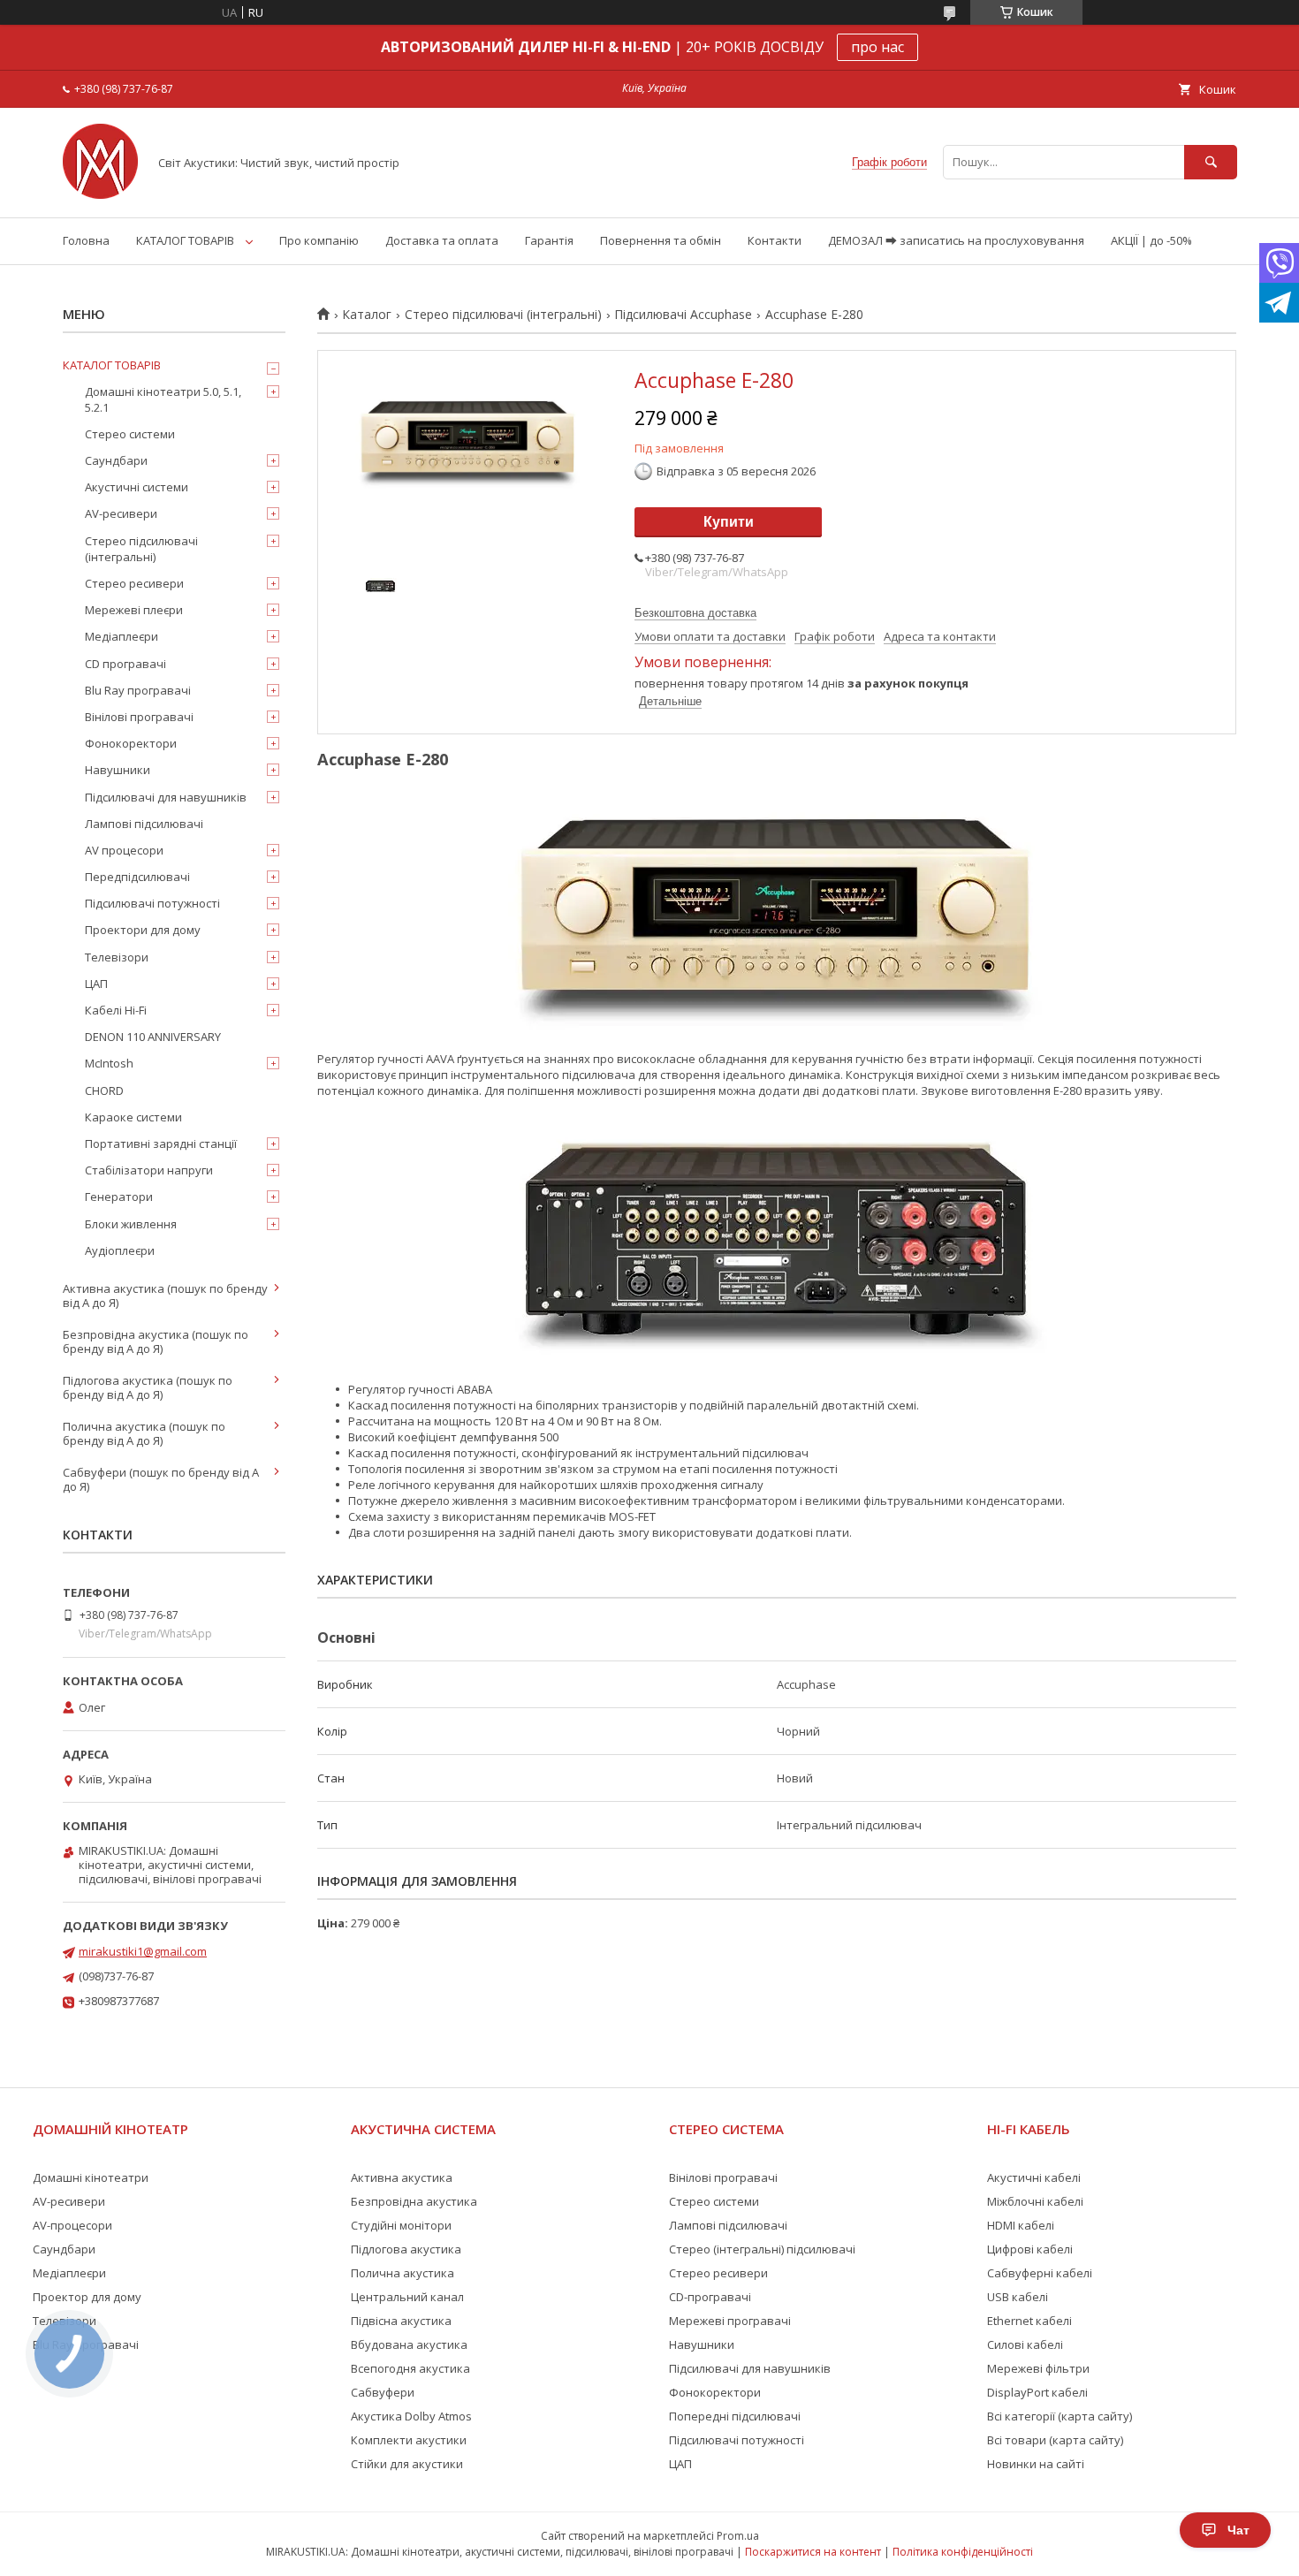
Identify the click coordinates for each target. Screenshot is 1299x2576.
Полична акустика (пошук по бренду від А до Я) (144, 1433)
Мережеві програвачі (730, 2321)
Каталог (367, 315)
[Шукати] (1211, 162)
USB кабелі (1018, 2297)
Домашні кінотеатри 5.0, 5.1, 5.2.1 (163, 399)
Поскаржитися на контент (813, 2552)
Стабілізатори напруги (149, 1170)
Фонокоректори (131, 743)
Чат (1238, 2530)
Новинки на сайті (1036, 2464)
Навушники (118, 770)
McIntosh (109, 1063)
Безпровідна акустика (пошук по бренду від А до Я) (156, 1341)
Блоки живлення (131, 1224)
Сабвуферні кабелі (1040, 2273)
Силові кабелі (1025, 2344)
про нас (877, 47)
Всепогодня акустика (410, 2368)
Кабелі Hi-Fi (116, 1010)
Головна (86, 240)
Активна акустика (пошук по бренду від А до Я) (165, 1296)
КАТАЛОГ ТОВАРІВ (185, 240)
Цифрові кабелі (1030, 2249)
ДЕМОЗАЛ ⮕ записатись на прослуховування (956, 240)
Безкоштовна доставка (695, 613)
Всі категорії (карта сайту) (1060, 2416)
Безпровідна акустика (414, 2201)
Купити (729, 522)
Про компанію (319, 240)
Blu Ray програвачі (138, 690)
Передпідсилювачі (137, 877)
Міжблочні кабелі (1035, 2201)
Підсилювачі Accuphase (683, 315)
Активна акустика (402, 2177)
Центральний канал (407, 2297)
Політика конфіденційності (963, 2552)
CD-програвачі (710, 2297)
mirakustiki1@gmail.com (143, 1951)
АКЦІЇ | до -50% (1151, 240)
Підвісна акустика (401, 2321)
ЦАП (96, 984)
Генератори (119, 1197)
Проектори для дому (143, 930)
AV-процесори (72, 2225)
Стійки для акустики (407, 2464)
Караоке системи (133, 1117)
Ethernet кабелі (1029, 2321)
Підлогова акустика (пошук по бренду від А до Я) (148, 1387)
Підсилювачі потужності (152, 903)
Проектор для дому (87, 2297)
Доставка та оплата (442, 240)
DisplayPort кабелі (1037, 2392)
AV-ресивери (121, 513)
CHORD (104, 1090)
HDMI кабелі (1021, 2225)
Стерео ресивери (134, 583)
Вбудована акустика (409, 2344)
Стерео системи (130, 434)
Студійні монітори (401, 2225)
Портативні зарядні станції (161, 1144)
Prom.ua (738, 2536)
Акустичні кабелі (1034, 2177)
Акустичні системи (137, 487)
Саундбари (116, 460)
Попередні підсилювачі (735, 2416)
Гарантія (549, 240)
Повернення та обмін (661, 240)
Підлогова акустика (406, 2249)
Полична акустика (403, 2273)
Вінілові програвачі (139, 717)
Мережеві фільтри (1038, 2368)
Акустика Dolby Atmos (411, 2416)
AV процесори (124, 850)
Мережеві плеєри (134, 610)
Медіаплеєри (122, 636)
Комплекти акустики (409, 2440)
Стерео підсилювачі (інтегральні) (503, 315)
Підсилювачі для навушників (166, 797)
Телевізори (117, 957)
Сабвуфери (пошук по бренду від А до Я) (161, 1479)
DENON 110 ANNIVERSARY (153, 1037)
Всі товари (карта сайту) (1055, 2440)
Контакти (775, 240)
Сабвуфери (383, 2392)
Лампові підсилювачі (144, 824)
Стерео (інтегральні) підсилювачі (762, 2249)
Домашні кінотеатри (91, 2177)
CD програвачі (125, 664)
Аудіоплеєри (120, 1250)
